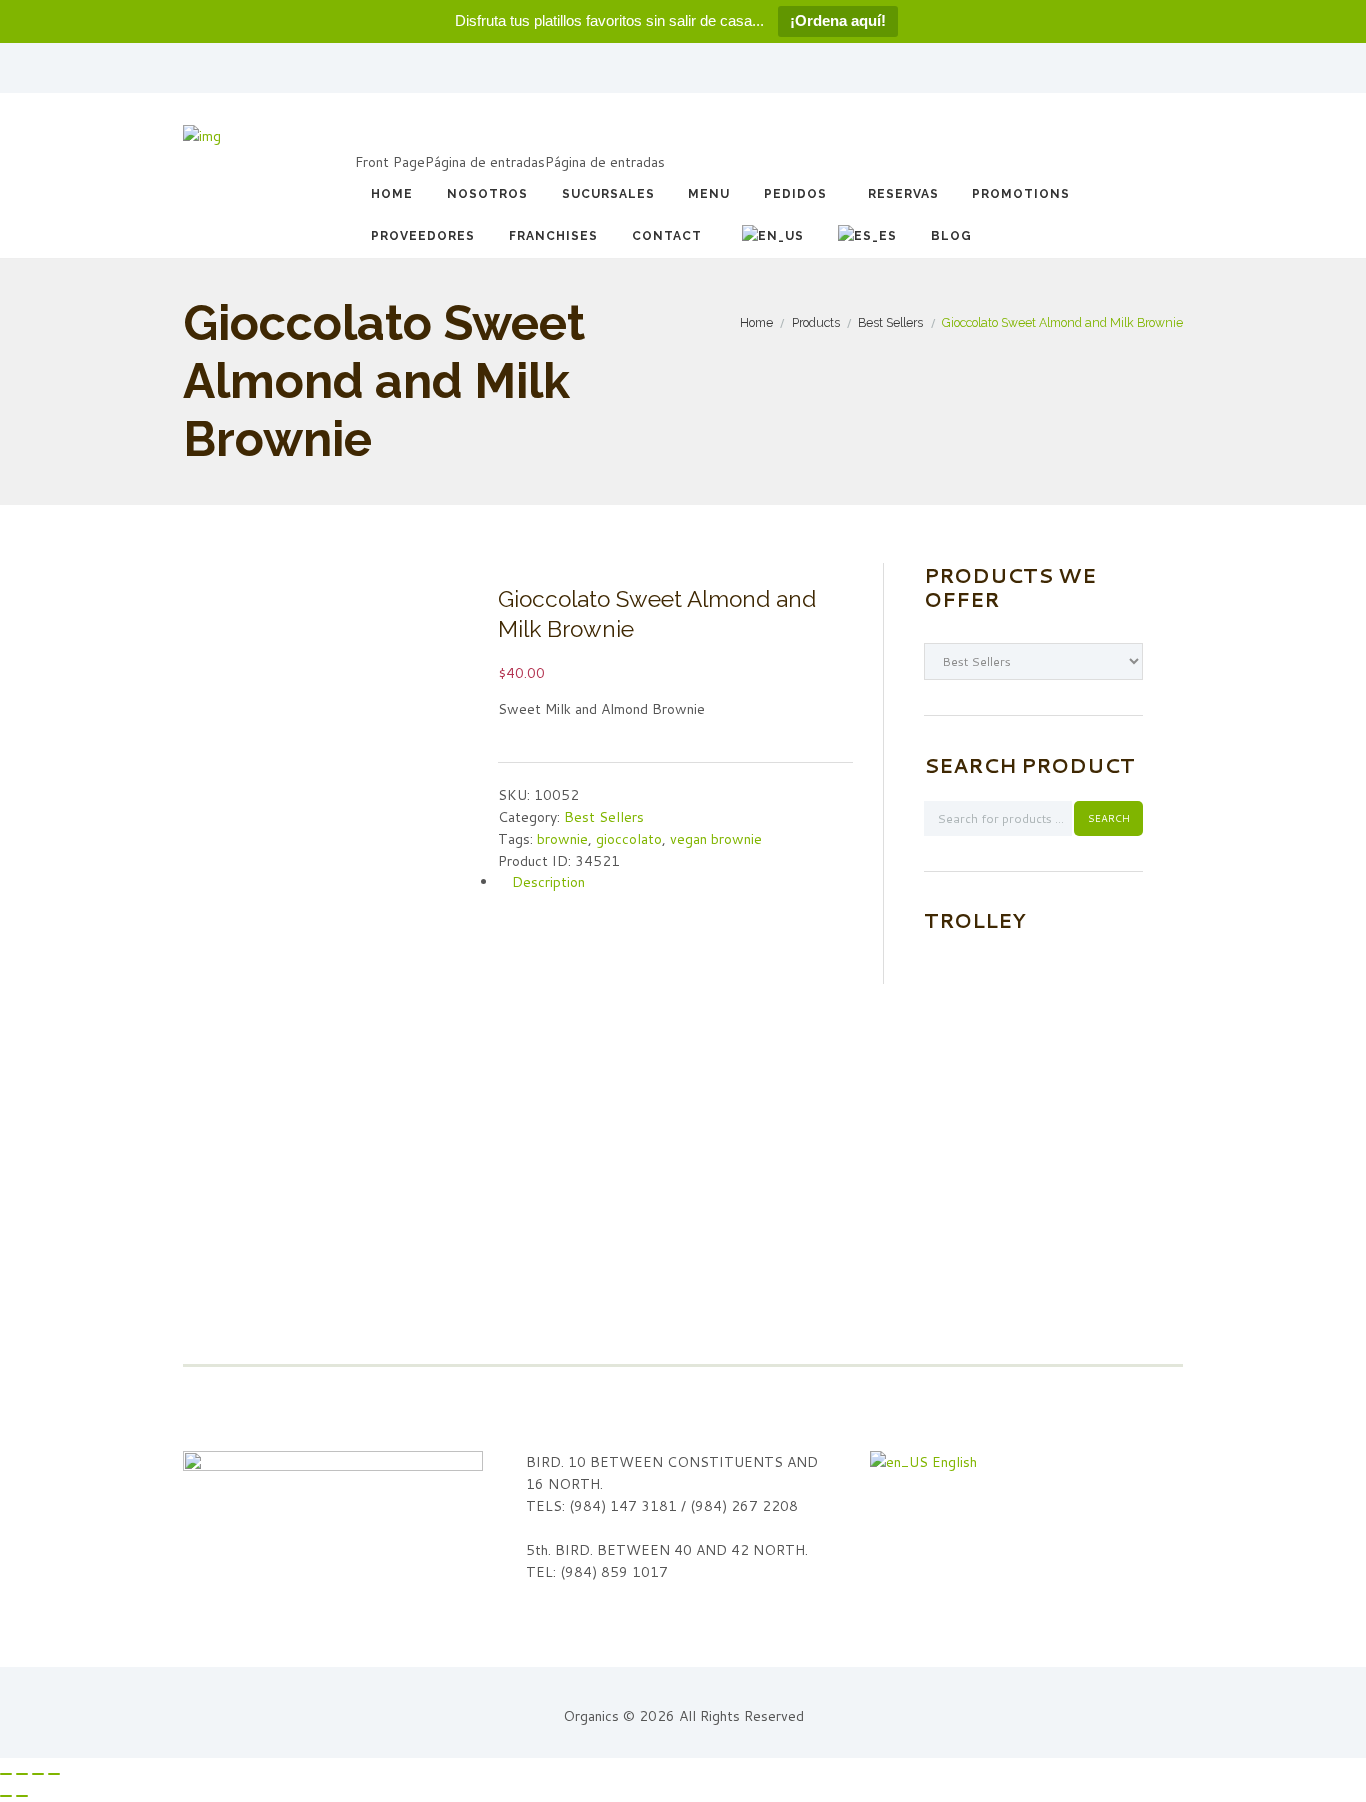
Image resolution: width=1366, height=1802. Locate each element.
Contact (667, 236)
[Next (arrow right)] (22, 1796)
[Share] (22, 1774)
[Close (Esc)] (6, 1774)
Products (816, 322)
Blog (951, 236)
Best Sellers (890, 322)
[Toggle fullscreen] (38, 1774)
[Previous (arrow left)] (6, 1796)
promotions (1021, 194)
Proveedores (423, 236)
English (952, 1462)
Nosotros (487, 194)
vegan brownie (716, 839)
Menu (709, 194)
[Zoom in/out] (54, 1774)
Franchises (553, 236)
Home (392, 194)
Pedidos (795, 194)
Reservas (903, 194)
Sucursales (608, 194)
